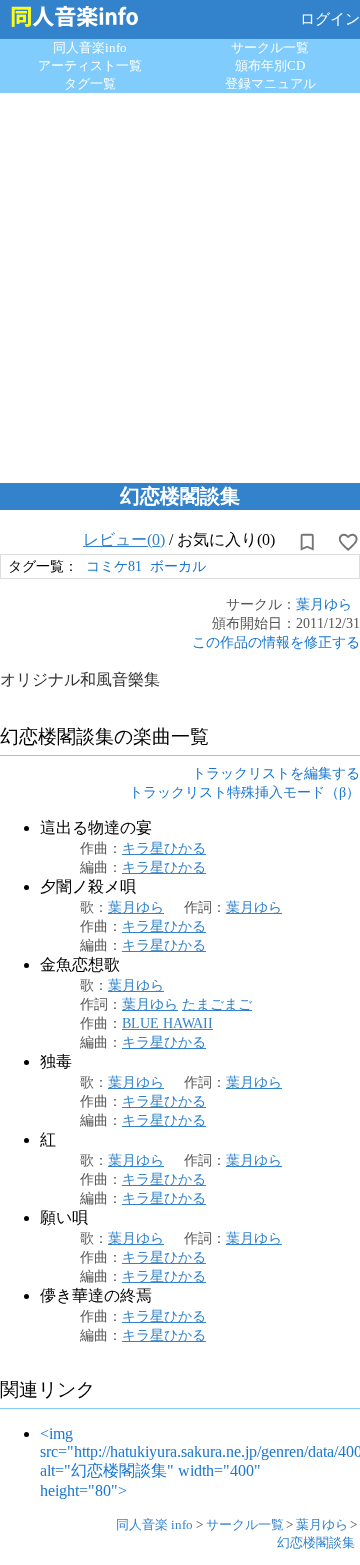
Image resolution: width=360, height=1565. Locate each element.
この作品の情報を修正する (276, 642)
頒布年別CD (270, 65)
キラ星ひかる (164, 848)
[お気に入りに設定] (348, 542)
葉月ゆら (324, 604)
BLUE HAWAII (167, 1023)
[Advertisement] (180, 283)
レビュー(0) (124, 539)
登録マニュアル (270, 83)
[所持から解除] (307, 542)
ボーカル (178, 566)
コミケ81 (114, 566)
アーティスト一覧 (90, 65)
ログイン (330, 19)
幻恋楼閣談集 (316, 1542)
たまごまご (217, 1004)
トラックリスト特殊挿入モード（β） (244, 792)
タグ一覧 (90, 83)
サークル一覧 (270, 47)
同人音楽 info (154, 1524)
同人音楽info (90, 47)
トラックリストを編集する (276, 773)
